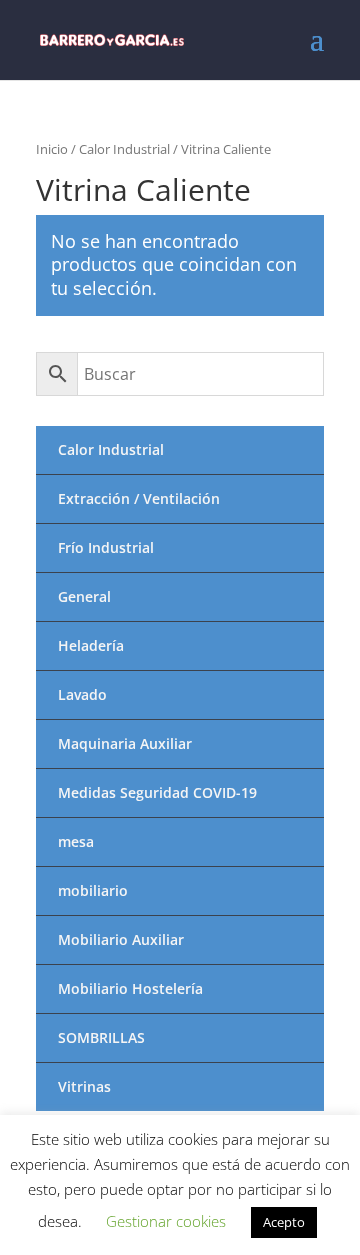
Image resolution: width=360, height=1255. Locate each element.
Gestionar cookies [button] (166, 1221)
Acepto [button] (284, 1222)
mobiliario (93, 890)
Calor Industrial (124, 149)
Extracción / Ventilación (139, 498)
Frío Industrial (106, 547)
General (84, 596)
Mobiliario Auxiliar (121, 939)
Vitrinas (84, 1086)
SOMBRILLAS (101, 1037)
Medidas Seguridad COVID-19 (157, 792)
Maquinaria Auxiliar (125, 743)
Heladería (91, 645)
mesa (76, 841)
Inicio (52, 149)
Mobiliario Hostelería (130, 988)
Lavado (82, 694)
